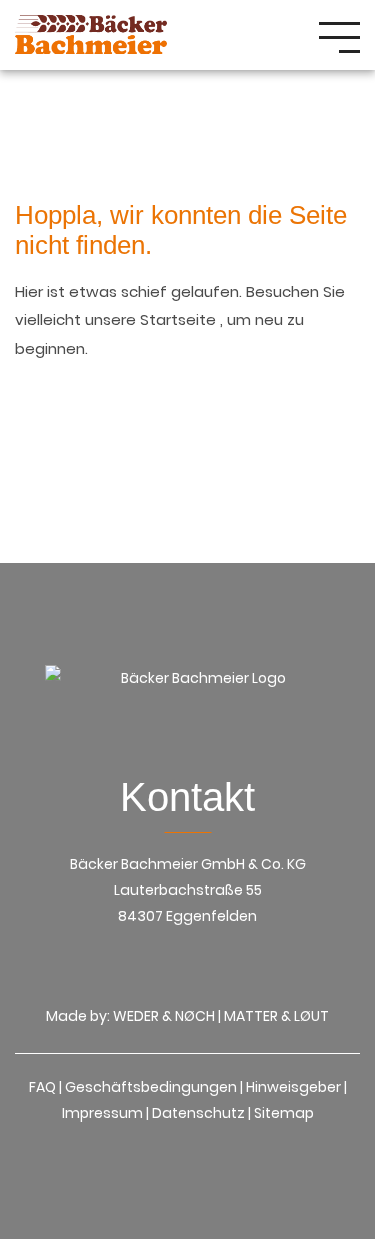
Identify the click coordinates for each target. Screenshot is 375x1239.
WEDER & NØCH (164, 1016)
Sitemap (284, 1113)
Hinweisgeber (293, 1087)
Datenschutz (198, 1113)
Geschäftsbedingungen (151, 1087)
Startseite (180, 319)
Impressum (102, 1113)
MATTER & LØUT (276, 1016)
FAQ (42, 1087)
